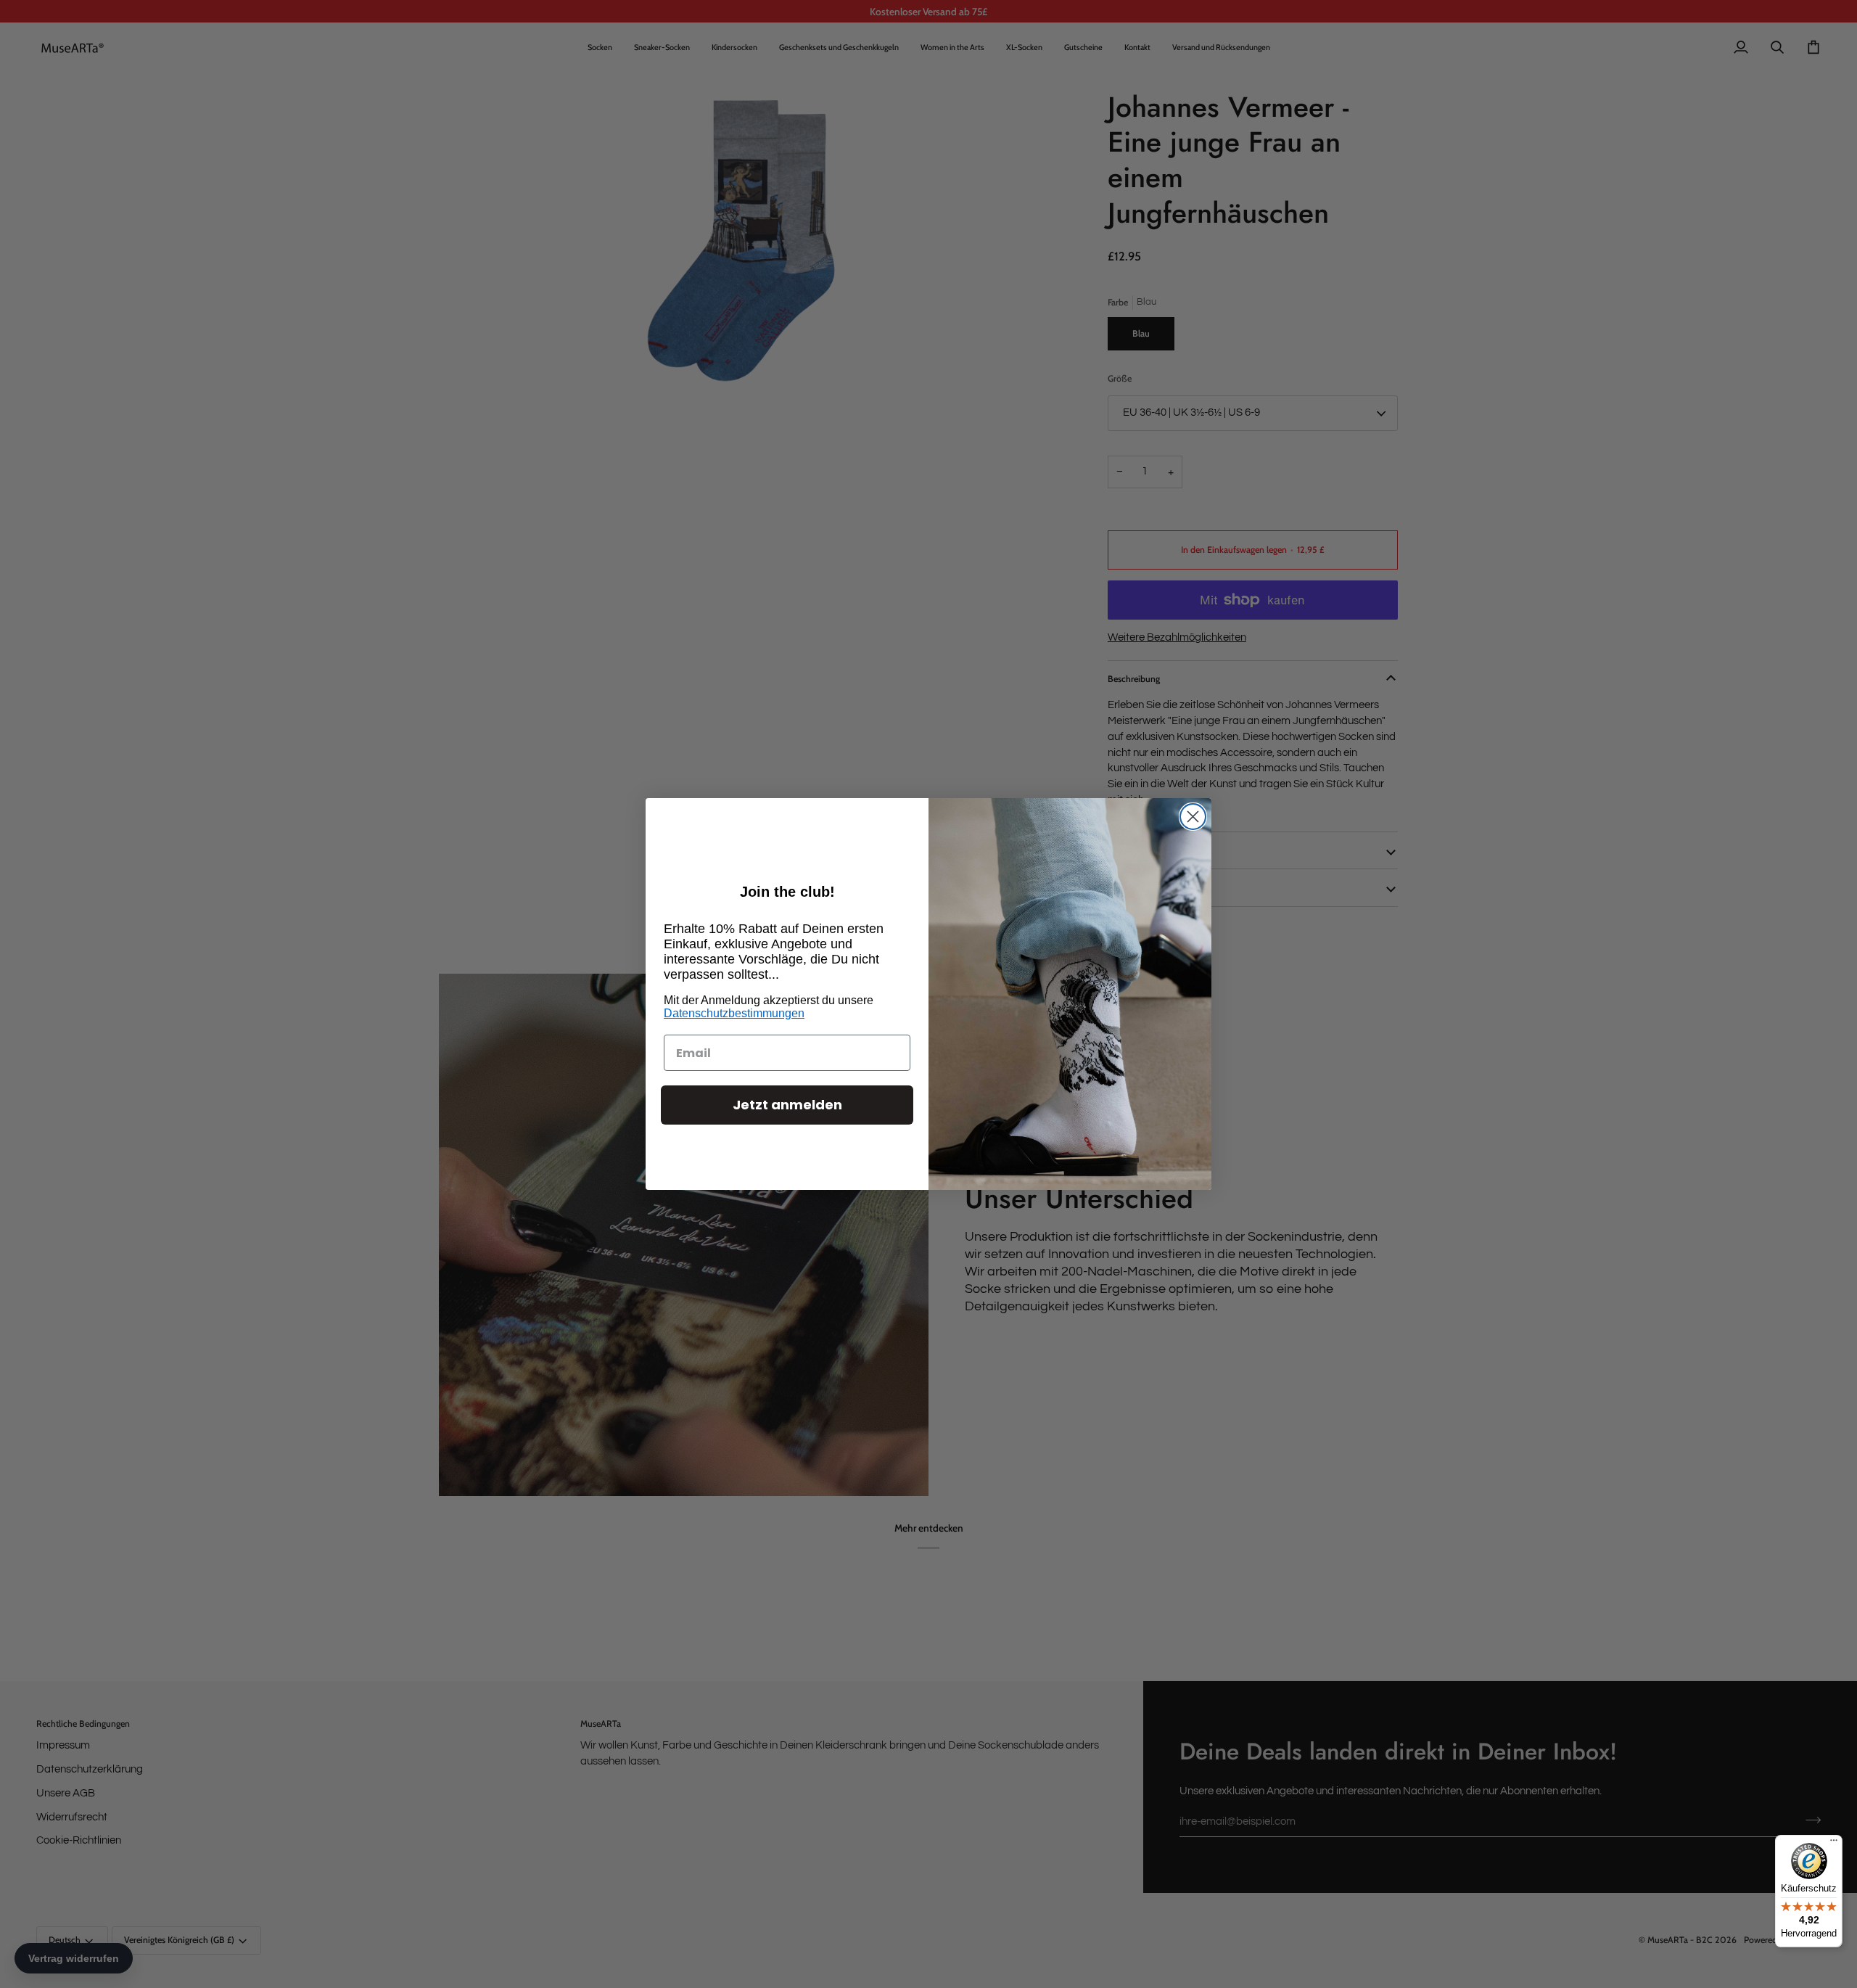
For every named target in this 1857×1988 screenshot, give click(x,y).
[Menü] (1834, 1844)
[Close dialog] (1193, 817)
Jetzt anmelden (787, 1105)
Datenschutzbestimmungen (734, 1013)
